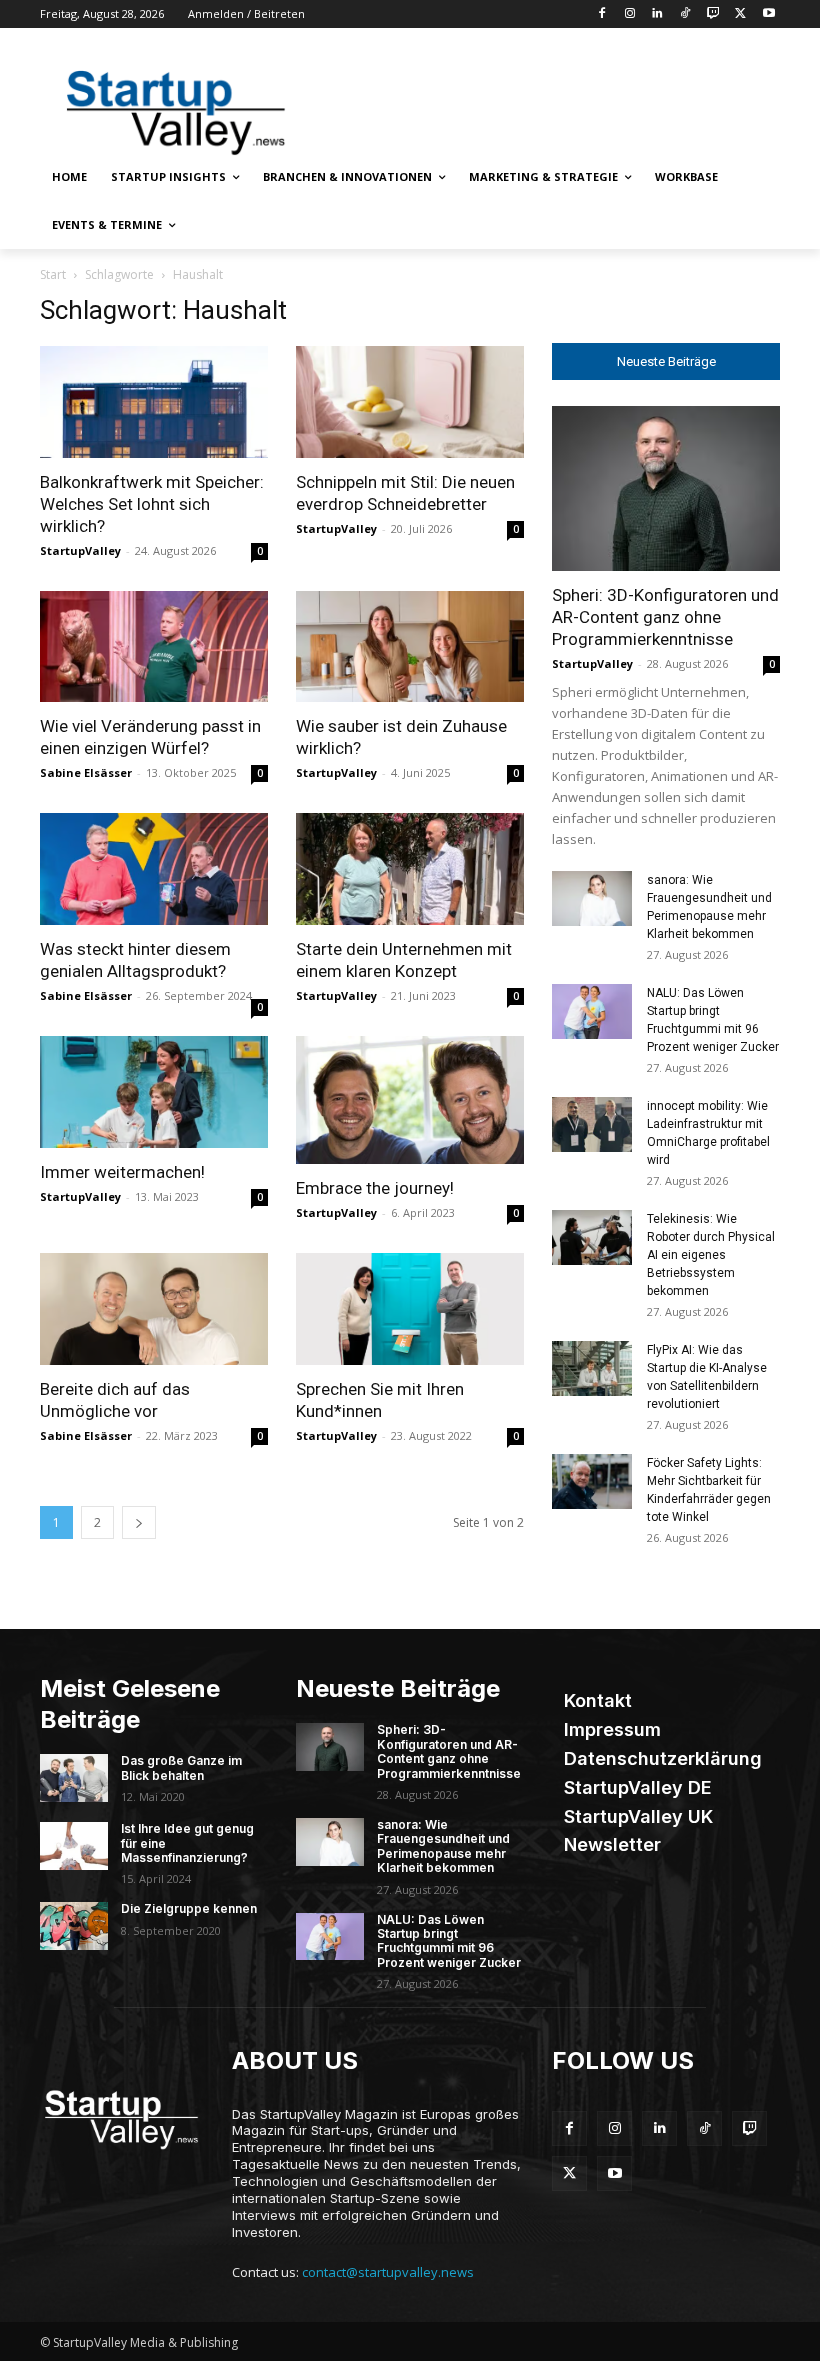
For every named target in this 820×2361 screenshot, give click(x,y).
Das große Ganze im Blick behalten (181, 1767)
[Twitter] (740, 14)
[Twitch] (713, 14)
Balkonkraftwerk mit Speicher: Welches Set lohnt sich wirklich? (152, 504)
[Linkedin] (657, 14)
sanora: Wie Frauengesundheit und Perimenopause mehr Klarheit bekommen (443, 1846)
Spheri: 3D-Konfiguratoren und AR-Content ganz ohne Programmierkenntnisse (665, 617)
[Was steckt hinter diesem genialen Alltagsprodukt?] (154, 869)
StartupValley (80, 550)
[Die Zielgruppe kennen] (74, 1926)
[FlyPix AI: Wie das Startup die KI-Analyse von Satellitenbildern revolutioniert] (592, 1368)
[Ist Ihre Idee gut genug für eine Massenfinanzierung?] (74, 1846)
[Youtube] (768, 14)
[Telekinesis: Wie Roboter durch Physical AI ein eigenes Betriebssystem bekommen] (592, 1237)
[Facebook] (601, 14)
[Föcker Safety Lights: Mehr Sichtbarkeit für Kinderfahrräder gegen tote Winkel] (592, 1481)
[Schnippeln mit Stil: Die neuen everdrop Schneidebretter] (410, 402)
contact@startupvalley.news (388, 2272)
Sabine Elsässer (86, 772)
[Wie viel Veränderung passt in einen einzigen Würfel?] (154, 647)
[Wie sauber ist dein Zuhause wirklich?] (410, 647)
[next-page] (139, 1522)
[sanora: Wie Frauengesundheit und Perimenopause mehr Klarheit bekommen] (592, 898)
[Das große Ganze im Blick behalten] (74, 1778)
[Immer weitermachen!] (154, 1092)
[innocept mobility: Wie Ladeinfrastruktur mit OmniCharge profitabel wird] (592, 1124)
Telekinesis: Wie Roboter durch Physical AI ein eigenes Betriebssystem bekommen (711, 1255)
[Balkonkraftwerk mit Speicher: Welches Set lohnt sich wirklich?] (154, 402)
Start (53, 274)
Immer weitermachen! (122, 1172)
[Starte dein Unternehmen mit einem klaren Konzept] (410, 869)
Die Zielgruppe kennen (189, 1908)
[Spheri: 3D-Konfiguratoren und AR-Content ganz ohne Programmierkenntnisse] (666, 488)
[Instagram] (629, 14)
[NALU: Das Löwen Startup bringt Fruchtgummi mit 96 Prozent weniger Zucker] (592, 1011)
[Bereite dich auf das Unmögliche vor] (154, 1309)
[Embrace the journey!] (410, 1100)
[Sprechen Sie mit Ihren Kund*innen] (410, 1309)
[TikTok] (685, 14)
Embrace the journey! (377, 1188)
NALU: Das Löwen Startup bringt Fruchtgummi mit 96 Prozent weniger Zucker (449, 1941)
